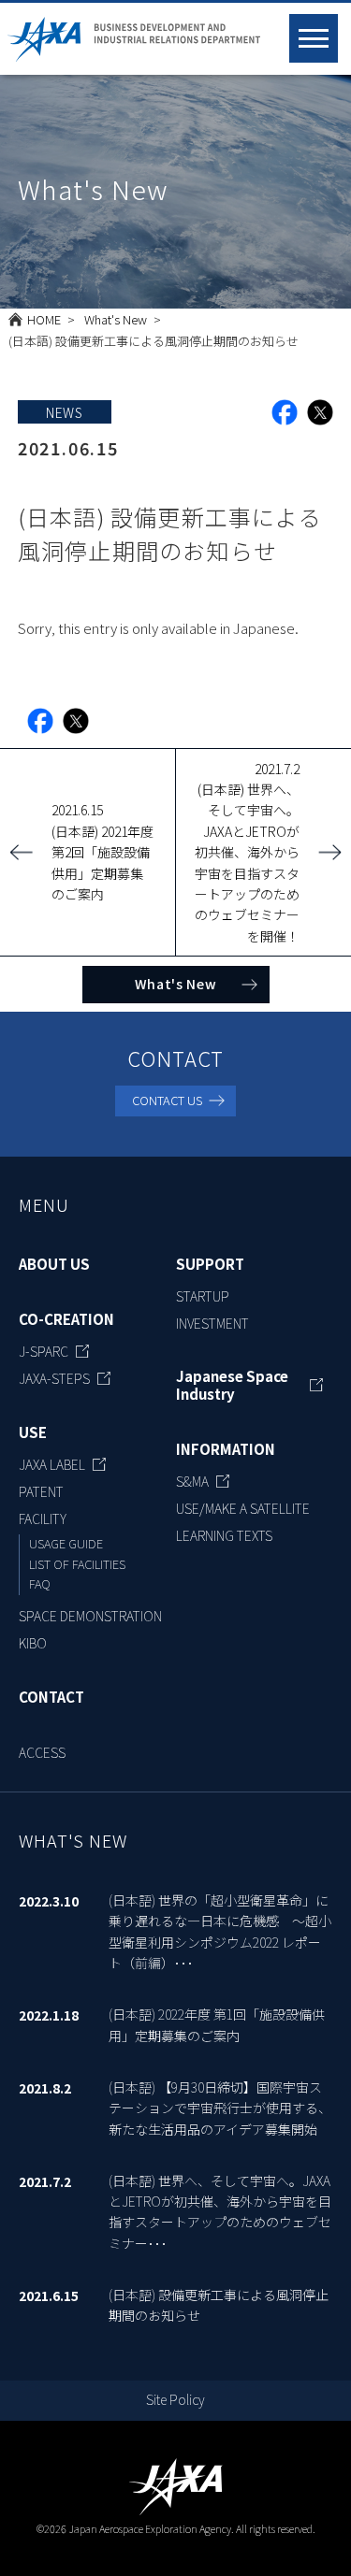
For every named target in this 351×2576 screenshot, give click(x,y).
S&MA (192, 1481)
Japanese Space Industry (232, 1385)
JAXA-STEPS (54, 1378)
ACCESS (42, 1752)
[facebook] (285, 412)
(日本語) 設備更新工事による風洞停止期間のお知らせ (219, 2305)
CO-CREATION (66, 1319)
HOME (44, 319)
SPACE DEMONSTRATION (90, 1616)
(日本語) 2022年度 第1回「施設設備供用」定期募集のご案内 (217, 2024)
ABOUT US (54, 1264)
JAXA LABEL (52, 1464)
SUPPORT (210, 1264)
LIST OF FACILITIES (77, 1564)
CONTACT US (167, 1100)
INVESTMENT (212, 1323)
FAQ (40, 1583)
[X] (320, 412)
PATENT (41, 1491)
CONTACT (51, 1697)
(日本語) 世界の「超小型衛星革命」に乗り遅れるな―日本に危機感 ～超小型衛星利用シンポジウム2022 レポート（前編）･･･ (220, 1931)
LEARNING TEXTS (224, 1535)
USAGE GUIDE (66, 1543)
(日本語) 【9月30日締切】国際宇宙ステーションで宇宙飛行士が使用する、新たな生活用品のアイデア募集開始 (220, 2108)
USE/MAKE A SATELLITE (243, 1508)
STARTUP (203, 1296)
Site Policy (175, 2399)
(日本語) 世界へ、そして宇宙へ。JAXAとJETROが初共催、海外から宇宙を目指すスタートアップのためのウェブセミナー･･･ (220, 2212)
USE (33, 1432)
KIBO (33, 1643)
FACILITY (43, 1518)
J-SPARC (44, 1351)
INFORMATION (226, 1449)
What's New (116, 319)
